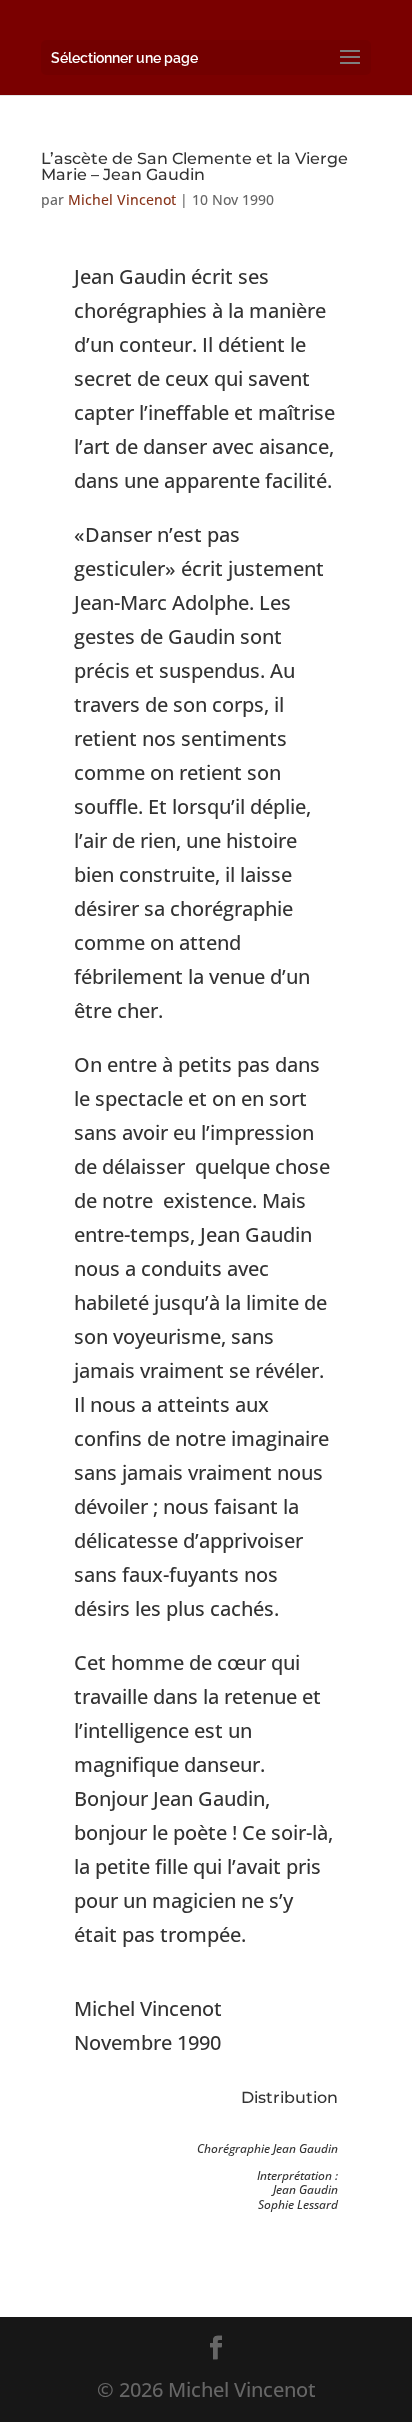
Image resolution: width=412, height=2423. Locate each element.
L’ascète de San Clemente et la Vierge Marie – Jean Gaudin (194, 166)
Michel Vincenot (122, 199)
